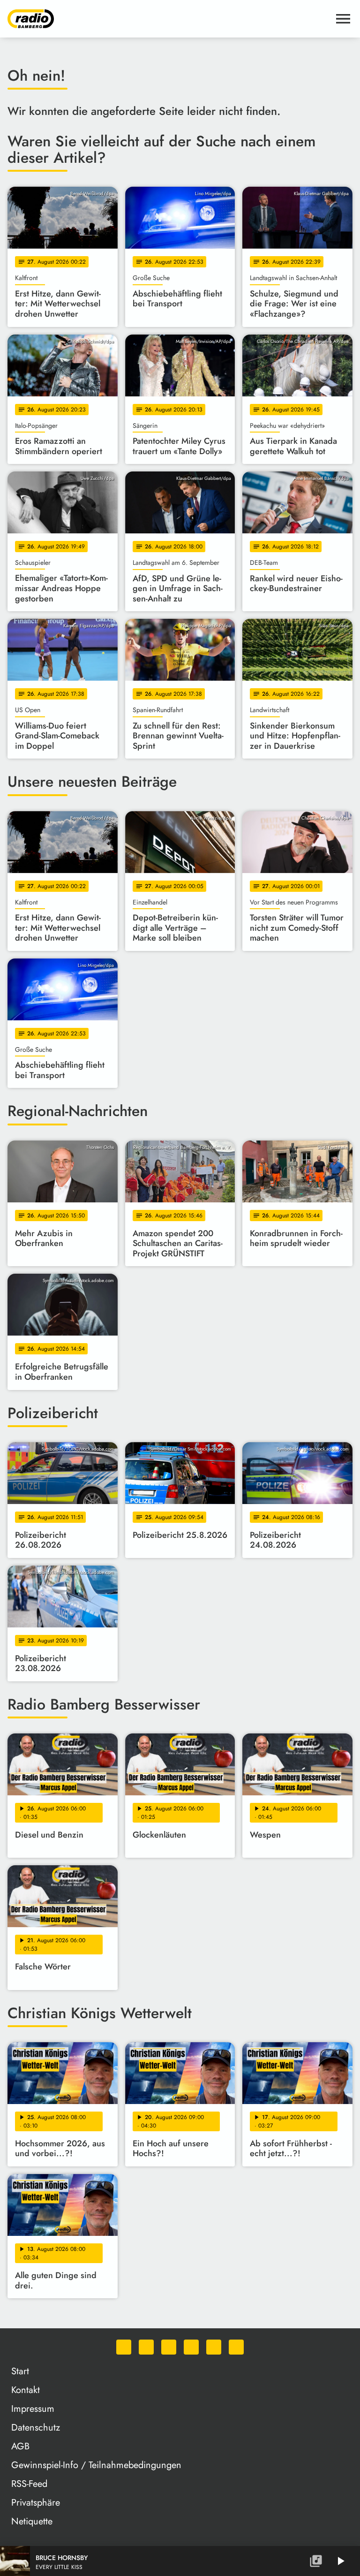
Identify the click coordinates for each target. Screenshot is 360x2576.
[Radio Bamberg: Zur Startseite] (169, 19)
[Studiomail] (214, 2347)
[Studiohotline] (236, 2347)
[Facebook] (146, 2347)
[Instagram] (169, 2347)
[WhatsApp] (124, 2347)
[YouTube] (191, 2347)
